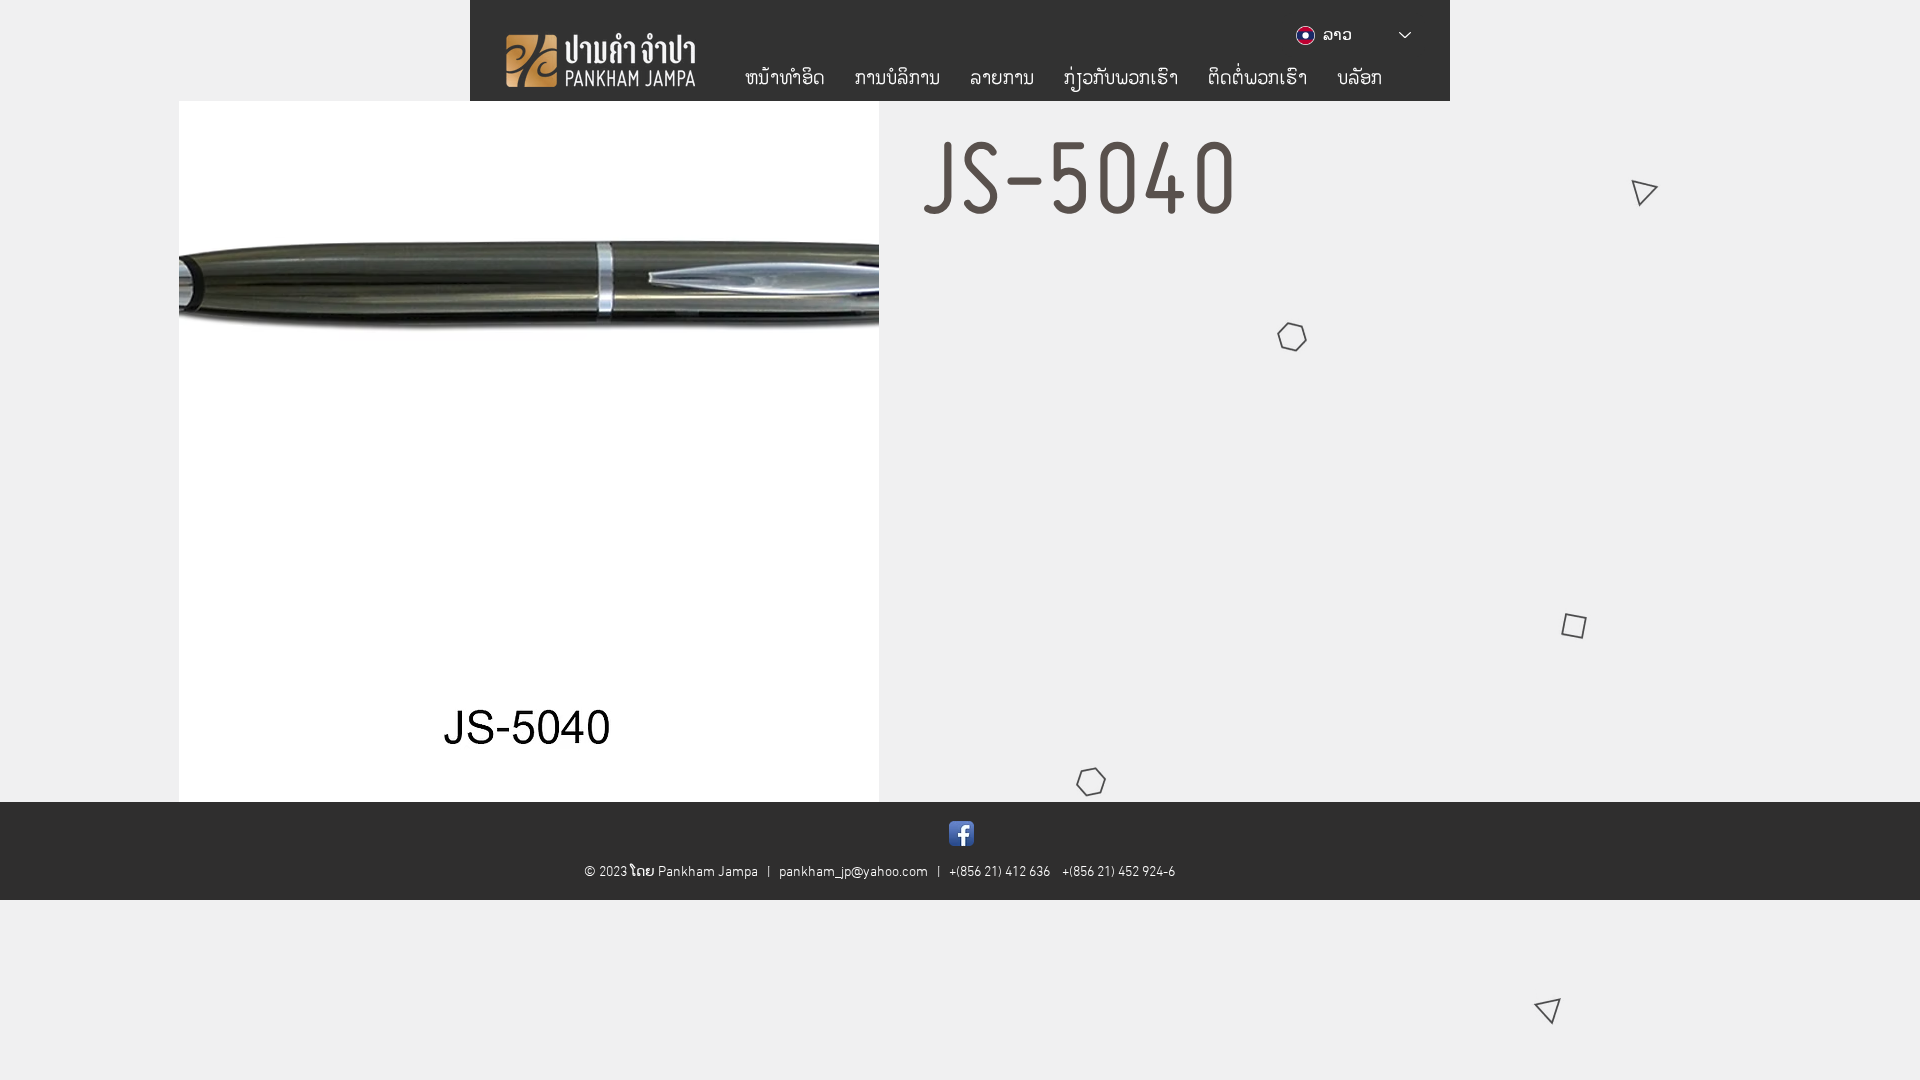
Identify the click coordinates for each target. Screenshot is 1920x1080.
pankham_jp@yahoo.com (853, 872)
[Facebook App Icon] (961, 833)
